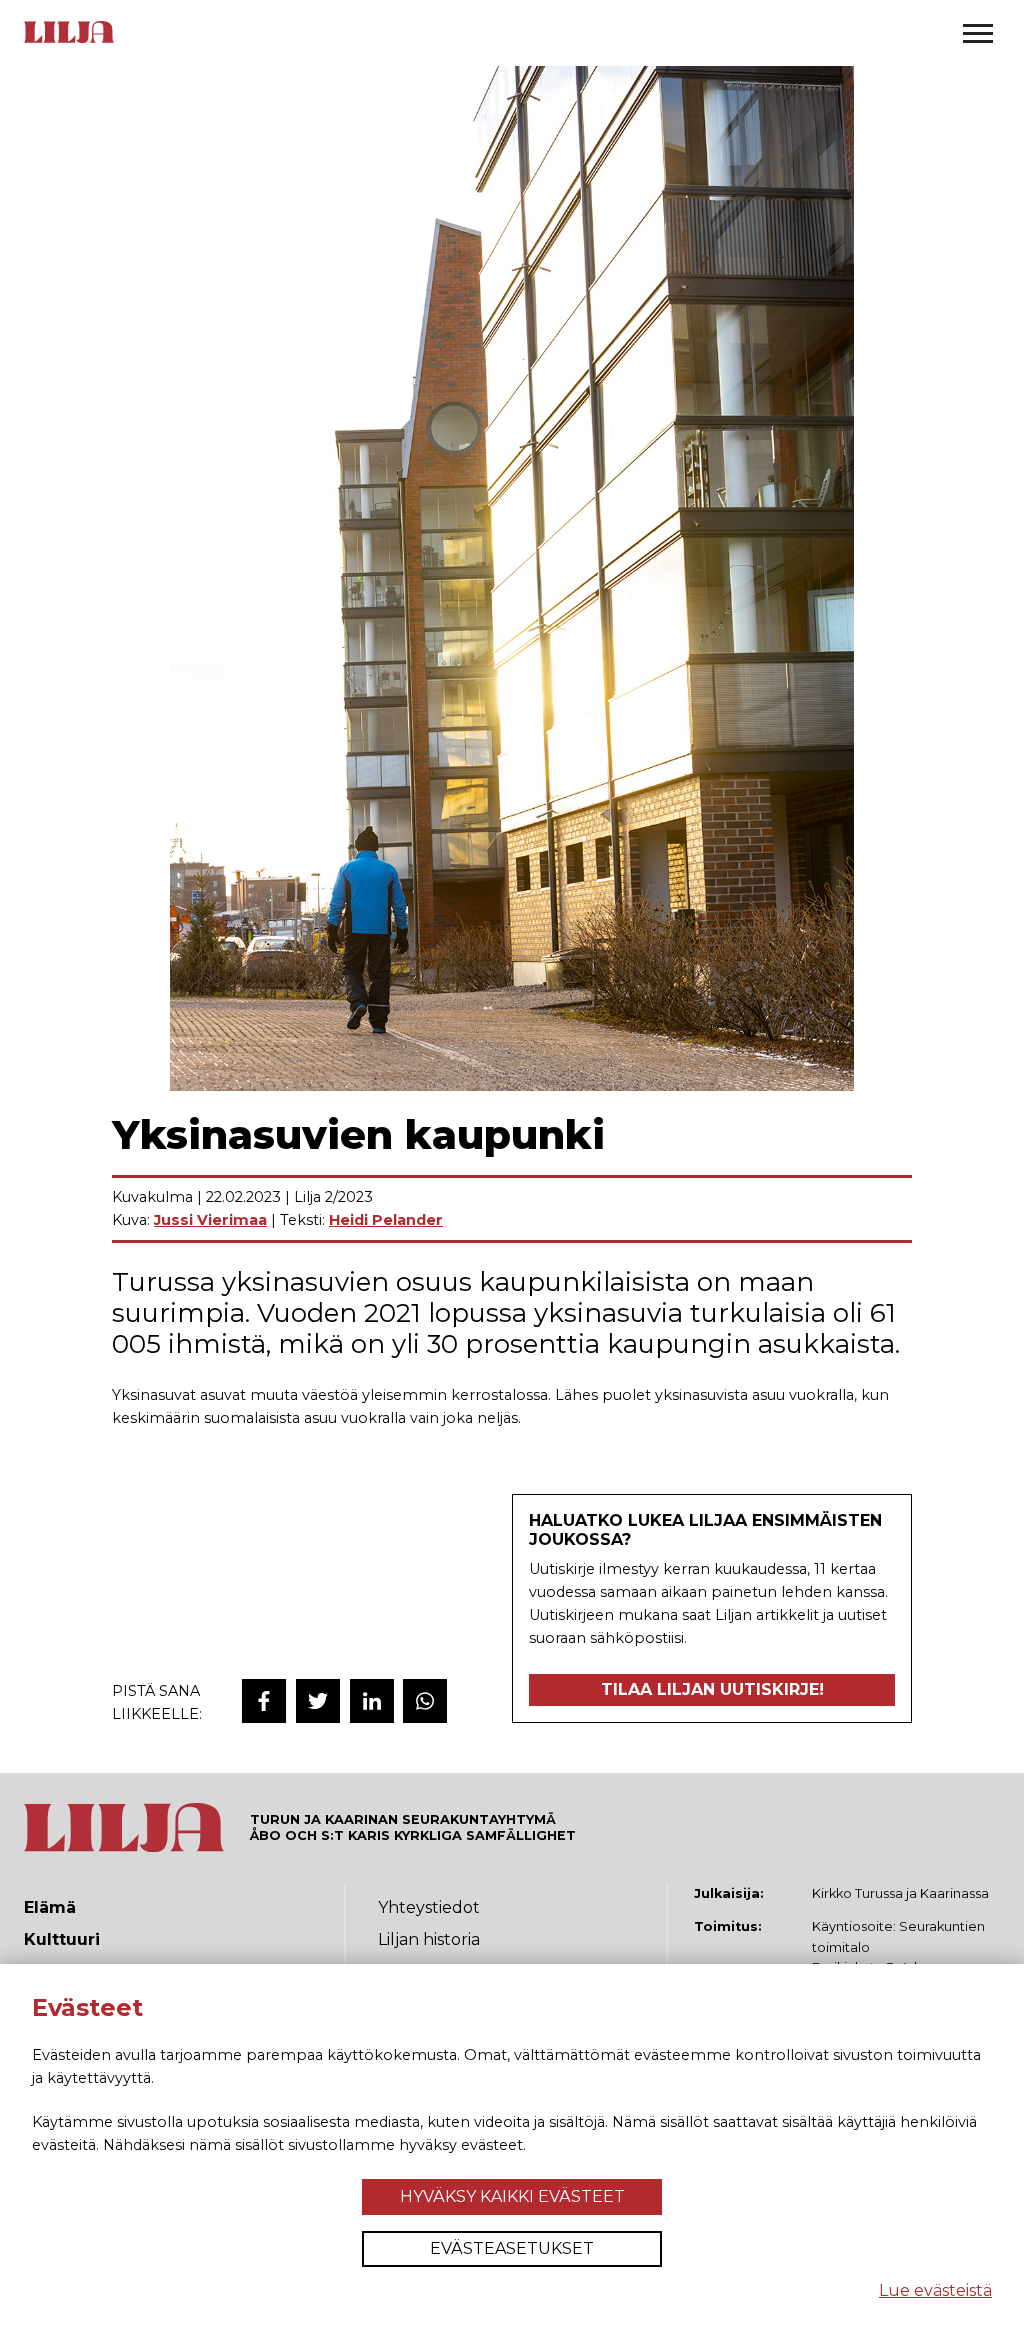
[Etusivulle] (69, 41)
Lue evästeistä (935, 2290)
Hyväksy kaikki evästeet (512, 2196)
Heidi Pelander (386, 1220)
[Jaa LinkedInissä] (372, 1701)
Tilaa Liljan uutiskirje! (712, 1689)
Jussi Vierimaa (210, 1220)
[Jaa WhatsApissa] (425, 1701)
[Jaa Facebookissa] (264, 1701)
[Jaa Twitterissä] (318, 1701)
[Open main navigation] (978, 33)
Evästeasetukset (512, 2248)
